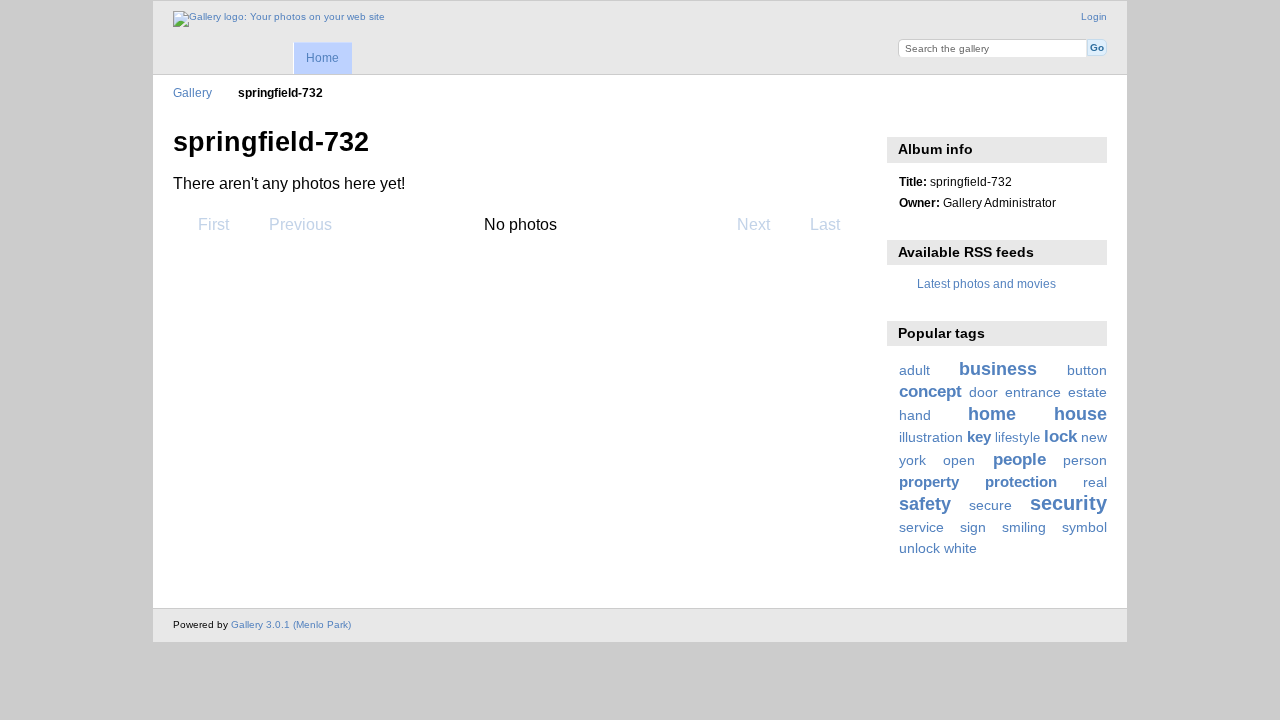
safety (925, 503)
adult (914, 370)
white (960, 548)
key (979, 436)
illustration (931, 437)
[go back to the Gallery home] (279, 19)
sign (973, 527)
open (959, 460)
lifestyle (1017, 438)
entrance (1033, 392)
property (929, 481)
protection (1021, 481)
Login (1094, 16)
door (983, 392)
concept (930, 391)
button (1087, 370)
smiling (1024, 527)
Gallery (192, 92)
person (1085, 460)
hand (915, 415)
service (921, 527)
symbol (1084, 527)
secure (990, 505)
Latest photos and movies (986, 283)
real (1095, 482)
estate (1087, 392)
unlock (919, 548)
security (1068, 503)
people (1019, 459)
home (992, 413)
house (1080, 413)
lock (1060, 436)
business (998, 368)
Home (322, 58)
